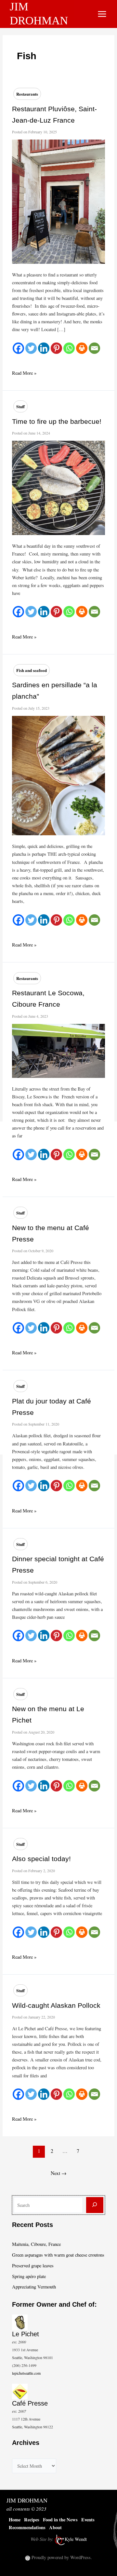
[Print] (82, 348)
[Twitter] (31, 348)
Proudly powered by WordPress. (62, 2557)
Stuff (20, 406)
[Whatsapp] (69, 348)
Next (58, 2164)
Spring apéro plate (29, 2276)
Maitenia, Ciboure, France (36, 2244)
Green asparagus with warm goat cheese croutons (58, 2255)
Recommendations (27, 2527)
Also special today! (41, 1859)
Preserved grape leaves (33, 2266)
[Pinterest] (56, 348)
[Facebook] (18, 348)
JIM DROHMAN (27, 2500)
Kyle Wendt (76, 2539)
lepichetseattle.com (26, 2373)
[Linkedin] (44, 348)
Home (15, 2520)
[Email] (94, 348)
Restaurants (27, 94)
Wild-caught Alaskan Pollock (56, 2005)
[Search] (95, 2205)
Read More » (24, 373)
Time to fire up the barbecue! (57, 421)
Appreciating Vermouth (34, 2287)
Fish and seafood (32, 670)
